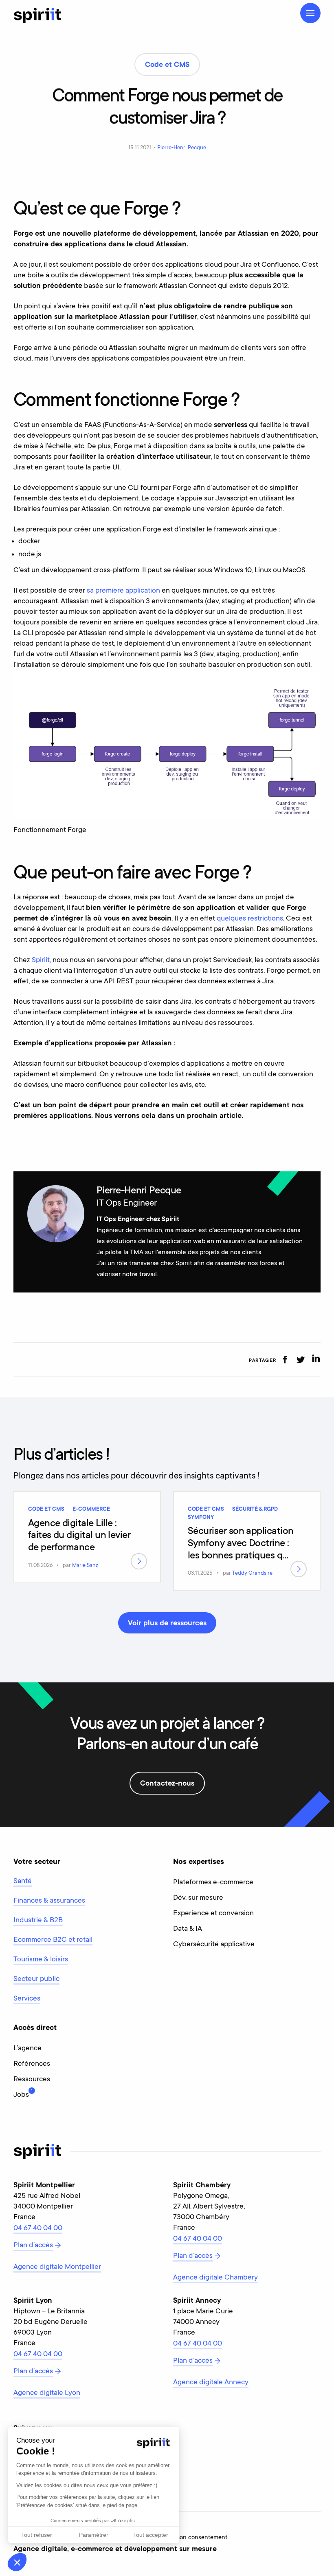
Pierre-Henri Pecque (182, 148)
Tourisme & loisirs (41, 1960)
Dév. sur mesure (198, 1898)
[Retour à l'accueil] (37, 15)
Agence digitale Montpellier (57, 2267)
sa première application (123, 591)
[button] (17, 2562)
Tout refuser (37, 2535)
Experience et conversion (213, 1914)
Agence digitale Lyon (47, 2393)
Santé (23, 1881)
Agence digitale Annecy (211, 2383)
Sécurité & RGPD (255, 1509)
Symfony (201, 1518)
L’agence (27, 2049)
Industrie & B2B (38, 1921)
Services (27, 1999)
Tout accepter (151, 2535)
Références (32, 2064)
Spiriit (41, 960)
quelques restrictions (250, 919)
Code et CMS (46, 1509)
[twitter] (300, 1360)
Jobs (21, 2094)
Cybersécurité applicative (214, 1945)
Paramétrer (94, 2535)
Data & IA (188, 1929)
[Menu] (310, 13)
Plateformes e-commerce (213, 1883)
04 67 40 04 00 (38, 2229)
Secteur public (36, 1979)
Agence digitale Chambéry (215, 2278)
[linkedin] (316, 1360)
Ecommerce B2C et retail (53, 1940)
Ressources (32, 2080)
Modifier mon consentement (189, 2538)
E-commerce (91, 1509)
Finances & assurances (49, 1901)
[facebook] (285, 1360)
